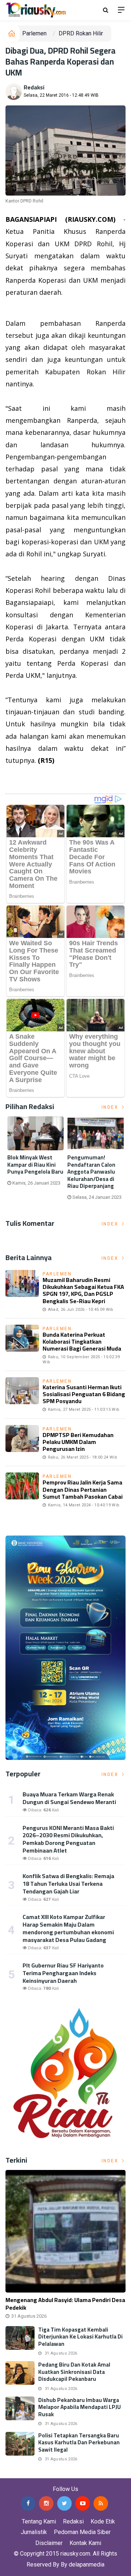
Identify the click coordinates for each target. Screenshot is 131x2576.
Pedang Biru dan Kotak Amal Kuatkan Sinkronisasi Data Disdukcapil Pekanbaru (74, 2372)
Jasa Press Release (26, 2473)
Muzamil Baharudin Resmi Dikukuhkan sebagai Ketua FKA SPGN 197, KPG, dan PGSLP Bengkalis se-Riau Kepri (83, 1290)
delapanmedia (87, 2565)
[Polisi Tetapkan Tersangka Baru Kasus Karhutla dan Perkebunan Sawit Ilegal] (20, 2444)
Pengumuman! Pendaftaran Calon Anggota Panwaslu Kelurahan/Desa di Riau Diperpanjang (91, 1172)
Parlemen (34, 33)
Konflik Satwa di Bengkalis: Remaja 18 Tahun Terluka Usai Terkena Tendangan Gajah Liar (68, 1884)
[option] (35, 1154)
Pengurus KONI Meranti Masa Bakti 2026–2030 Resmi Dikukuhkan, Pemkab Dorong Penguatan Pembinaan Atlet (68, 1839)
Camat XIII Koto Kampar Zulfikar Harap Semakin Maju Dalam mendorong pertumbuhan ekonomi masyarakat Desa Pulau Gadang (68, 1928)
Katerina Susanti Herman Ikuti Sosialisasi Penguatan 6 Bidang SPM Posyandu (84, 1394)
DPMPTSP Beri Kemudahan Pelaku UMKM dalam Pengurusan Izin (78, 1442)
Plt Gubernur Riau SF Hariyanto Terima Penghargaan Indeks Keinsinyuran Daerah (63, 1973)
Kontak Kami (85, 2543)
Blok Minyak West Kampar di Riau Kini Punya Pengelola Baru (35, 1165)
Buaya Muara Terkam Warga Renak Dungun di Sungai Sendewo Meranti (69, 1798)
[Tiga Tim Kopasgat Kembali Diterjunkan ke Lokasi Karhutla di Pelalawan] (20, 2338)
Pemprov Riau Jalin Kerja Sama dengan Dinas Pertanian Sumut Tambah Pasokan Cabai (83, 1489)
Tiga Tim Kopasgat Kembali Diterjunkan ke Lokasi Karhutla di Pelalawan (80, 2337)
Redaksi (34, 87)
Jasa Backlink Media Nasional (92, 2473)
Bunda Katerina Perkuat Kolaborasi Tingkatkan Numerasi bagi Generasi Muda (82, 1341)
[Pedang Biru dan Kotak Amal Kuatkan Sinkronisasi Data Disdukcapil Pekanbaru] (20, 2373)
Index (111, 1107)
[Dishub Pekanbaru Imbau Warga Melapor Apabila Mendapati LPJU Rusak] (20, 2408)
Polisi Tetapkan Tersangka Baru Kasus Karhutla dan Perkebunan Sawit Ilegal (79, 2442)
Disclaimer (49, 2543)
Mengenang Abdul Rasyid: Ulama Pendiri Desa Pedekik (65, 2304)
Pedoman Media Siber (82, 2532)
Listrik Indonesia (30, 779)
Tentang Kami (39, 2521)
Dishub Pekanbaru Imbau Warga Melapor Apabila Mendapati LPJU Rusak (80, 2407)
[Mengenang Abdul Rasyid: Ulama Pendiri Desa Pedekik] (65, 2231)
